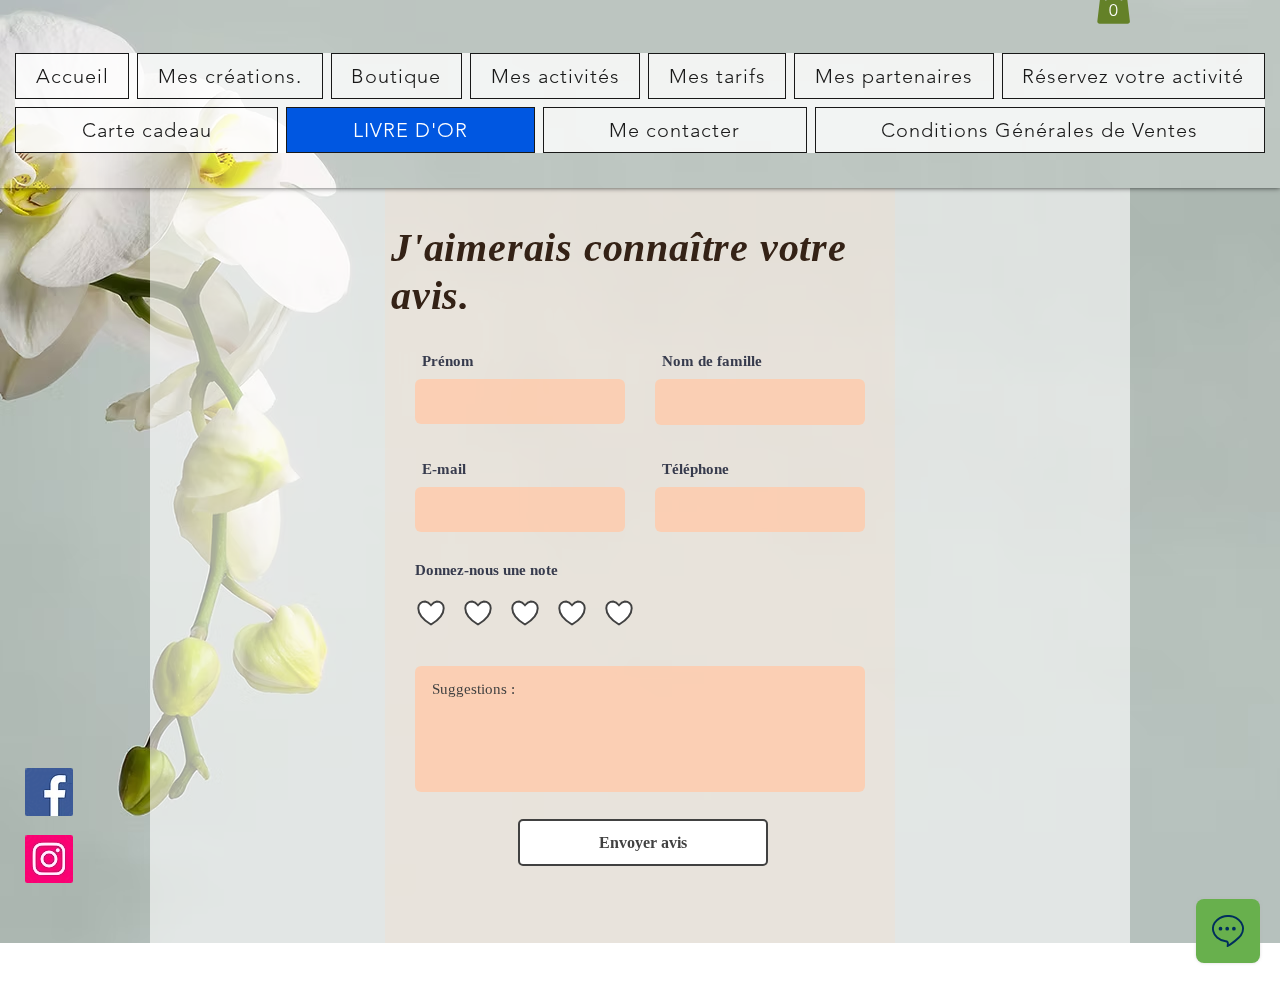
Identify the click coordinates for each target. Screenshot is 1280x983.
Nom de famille (712, 361)
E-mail (444, 469)
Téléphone (695, 469)
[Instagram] (49, 859)
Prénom (448, 361)
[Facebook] (49, 792)
